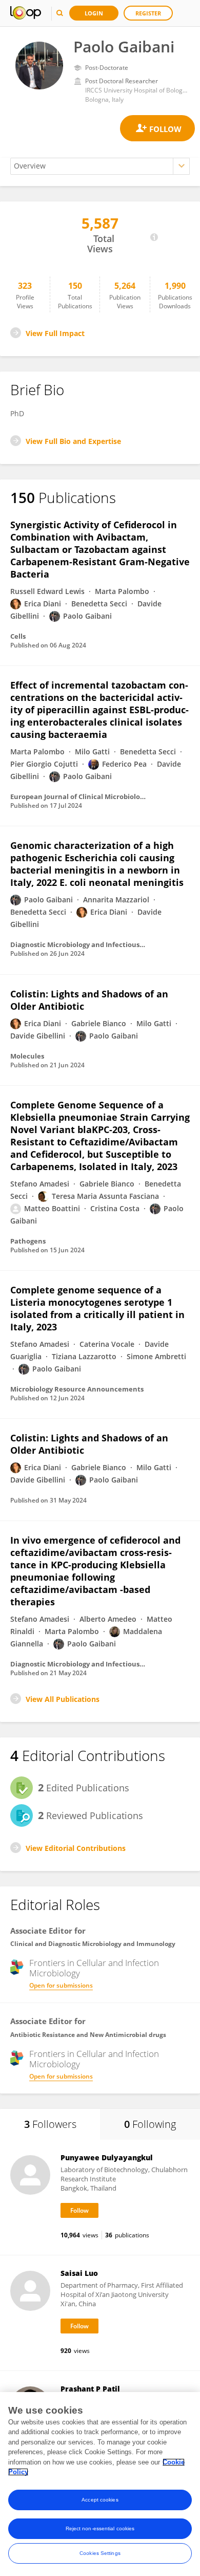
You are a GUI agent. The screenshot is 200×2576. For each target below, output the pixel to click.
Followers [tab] (50, 2124)
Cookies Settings (100, 2553)
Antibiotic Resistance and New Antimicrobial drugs (88, 2035)
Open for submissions (61, 1985)
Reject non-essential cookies (100, 2528)
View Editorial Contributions (76, 1848)
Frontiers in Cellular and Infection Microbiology (94, 1968)
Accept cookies (100, 2500)
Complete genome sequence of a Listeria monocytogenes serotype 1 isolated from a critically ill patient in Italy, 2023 (97, 1308)
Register (148, 13)
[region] (100, 2484)
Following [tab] (150, 2124)
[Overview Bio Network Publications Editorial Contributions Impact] (100, 166)
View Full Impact (55, 333)
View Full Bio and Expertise (73, 441)
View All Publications (63, 1699)
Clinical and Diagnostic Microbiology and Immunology (93, 1944)
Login (94, 13)
